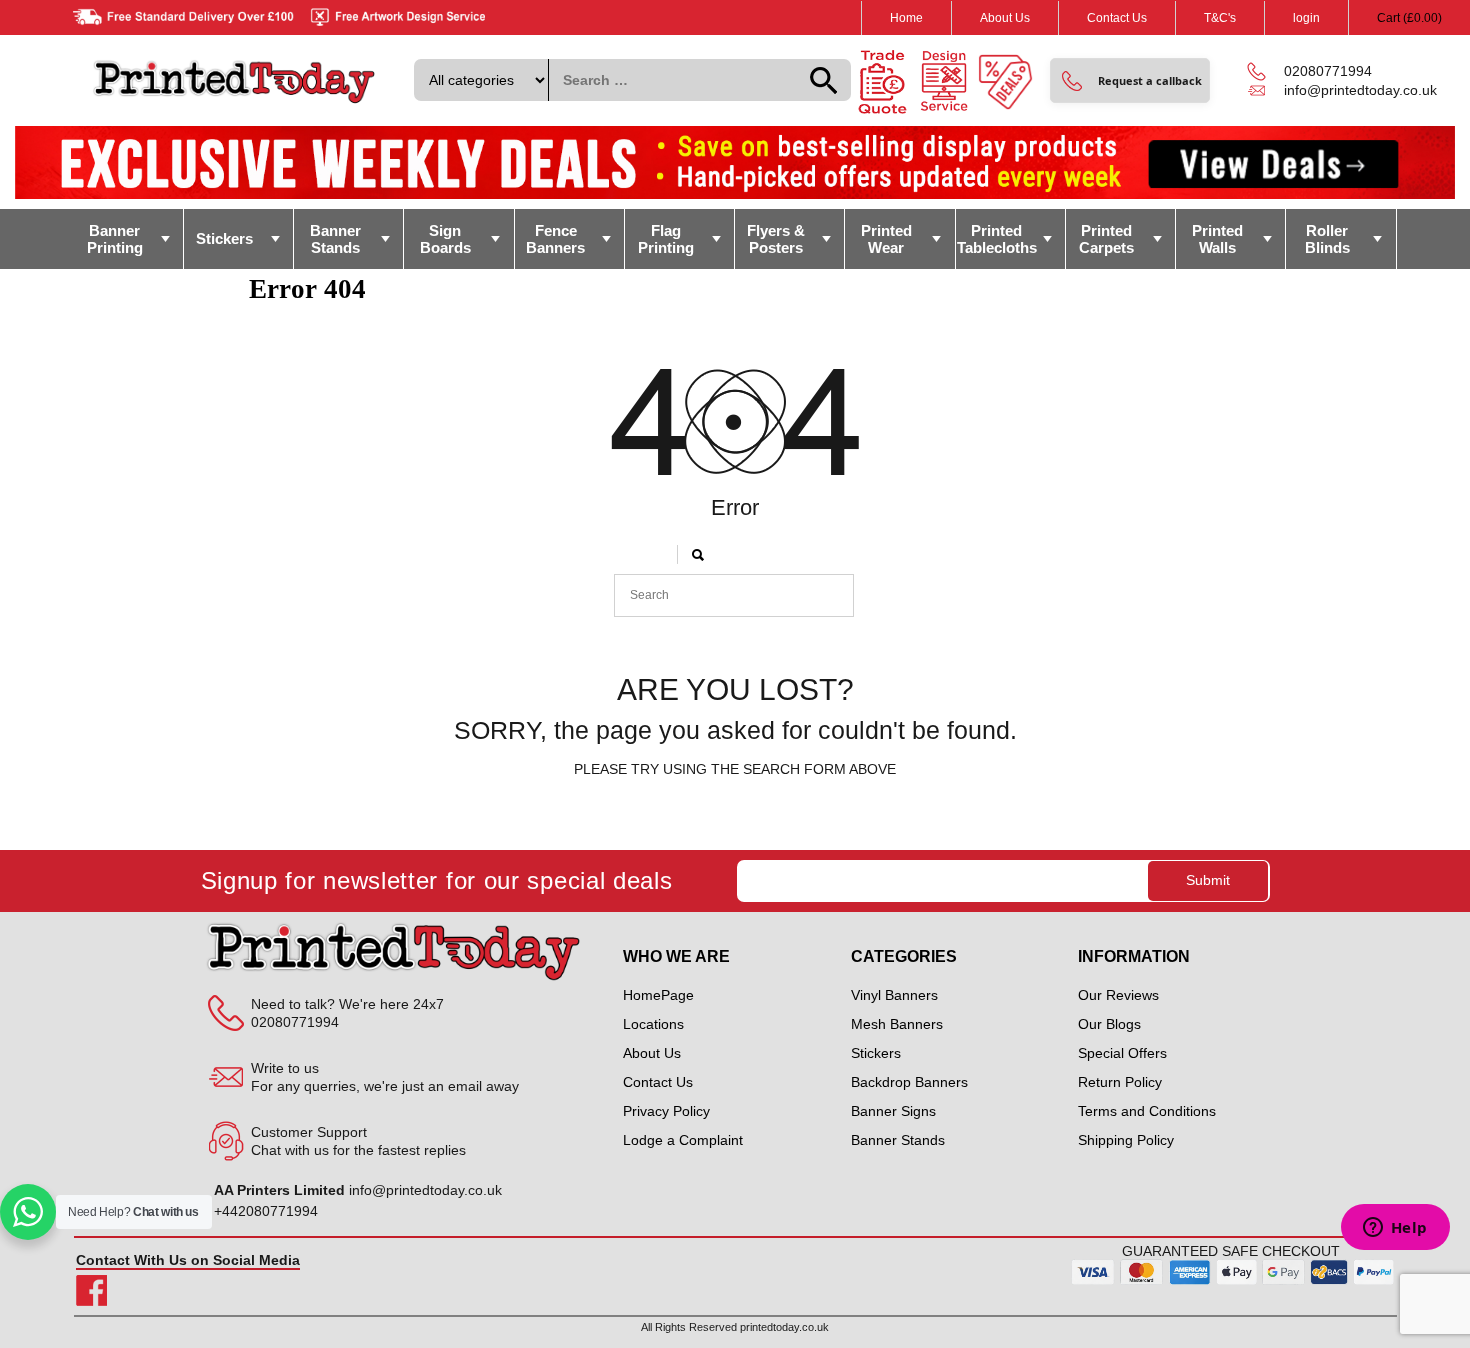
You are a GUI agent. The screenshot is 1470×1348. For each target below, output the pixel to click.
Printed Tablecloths (997, 239)
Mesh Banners (897, 1024)
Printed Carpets (1106, 239)
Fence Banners (555, 239)
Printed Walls (1217, 239)
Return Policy (1120, 1082)
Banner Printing (115, 239)
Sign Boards (445, 239)
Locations (653, 1024)
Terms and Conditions (1147, 1111)
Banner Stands (335, 239)
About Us (1005, 18)
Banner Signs (893, 1111)
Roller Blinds (1327, 239)
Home (906, 18)
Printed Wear (886, 239)
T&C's (1220, 18)
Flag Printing (666, 239)
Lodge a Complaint (683, 1140)
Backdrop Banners (909, 1082)
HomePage (658, 995)
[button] (1130, 80)
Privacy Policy (666, 1111)
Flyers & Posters (776, 239)
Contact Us (1117, 18)
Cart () (1409, 18)
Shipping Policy (1126, 1140)
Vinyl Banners (894, 995)
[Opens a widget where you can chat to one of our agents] (1395, 1229)
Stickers (224, 238)
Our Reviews (1118, 995)
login (1306, 18)
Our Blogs (1109, 1024)
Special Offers (1122, 1053)
